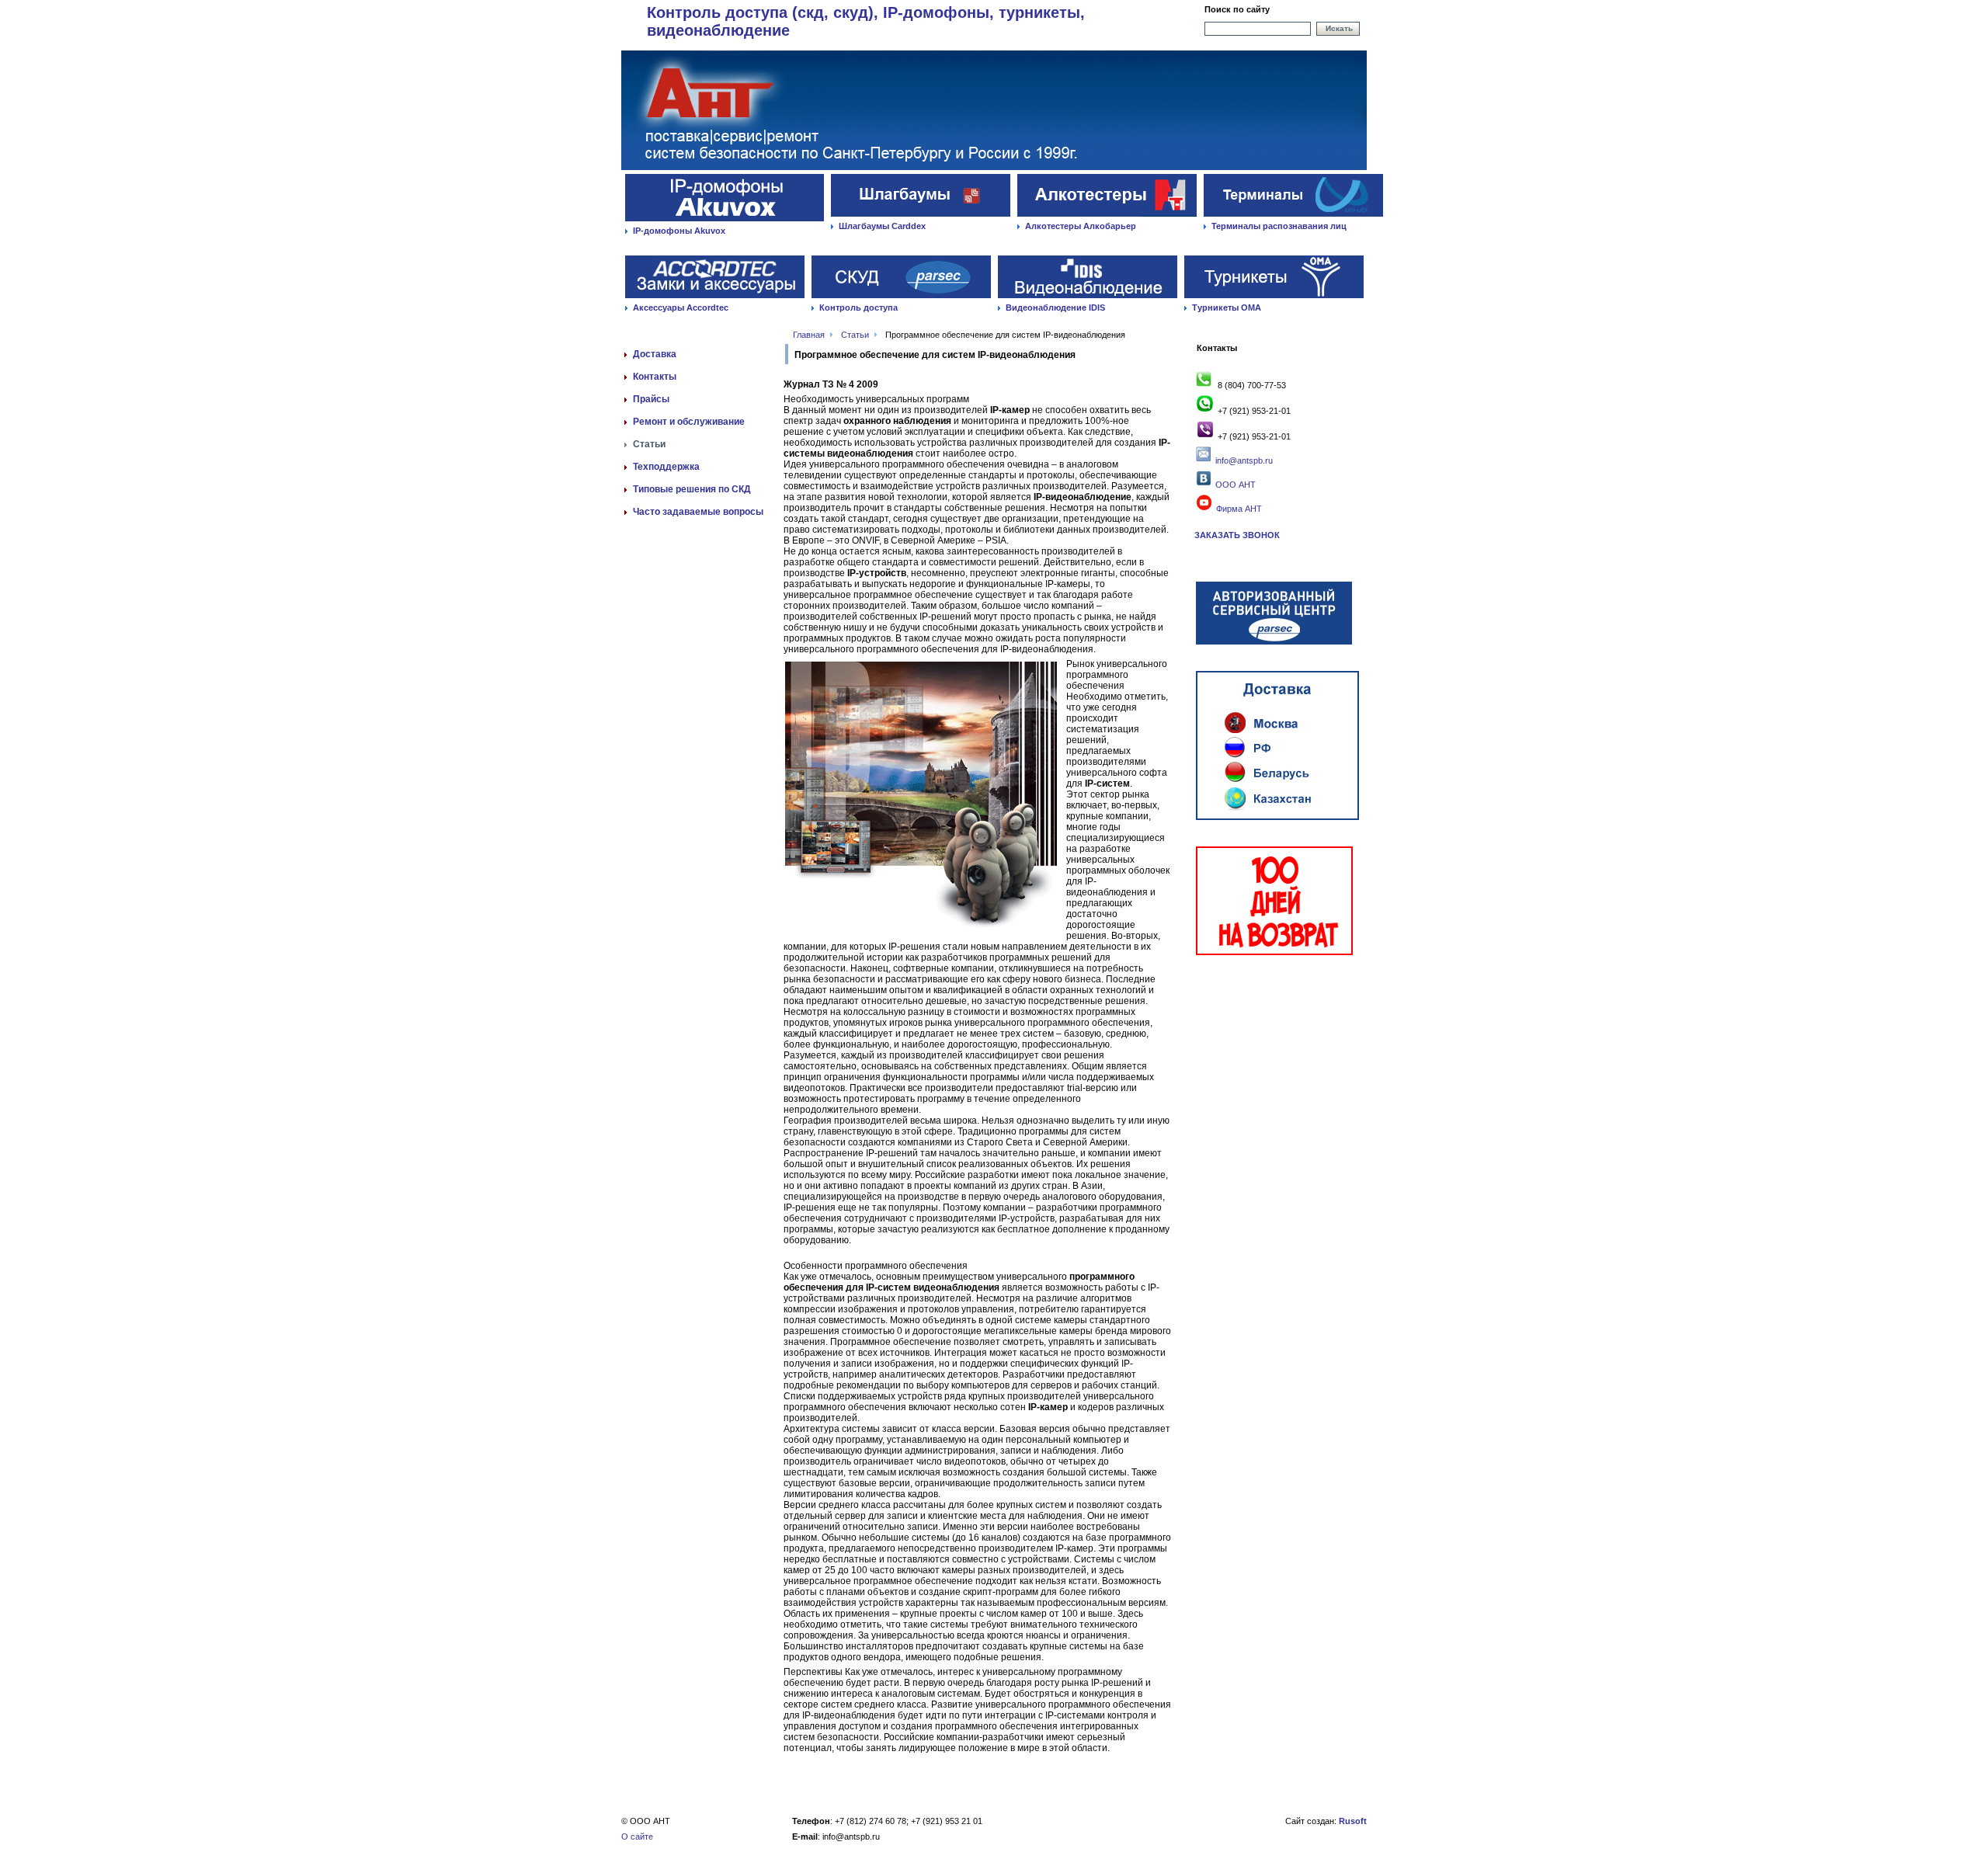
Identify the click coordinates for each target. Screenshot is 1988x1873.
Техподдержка (666, 467)
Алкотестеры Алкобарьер (1081, 226)
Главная (809, 335)
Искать (1339, 28)
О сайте (637, 1837)
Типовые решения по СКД (692, 489)
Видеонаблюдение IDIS (1055, 308)
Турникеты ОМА (1227, 308)
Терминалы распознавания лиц (1279, 226)
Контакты (655, 377)
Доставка (655, 354)
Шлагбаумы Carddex (882, 226)
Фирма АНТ (1238, 509)
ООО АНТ (1234, 485)
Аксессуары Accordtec (681, 308)
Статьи (855, 335)
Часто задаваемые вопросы (698, 512)
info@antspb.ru (1244, 460)
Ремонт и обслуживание (689, 422)
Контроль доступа (858, 308)
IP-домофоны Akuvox (679, 231)
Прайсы (651, 399)
